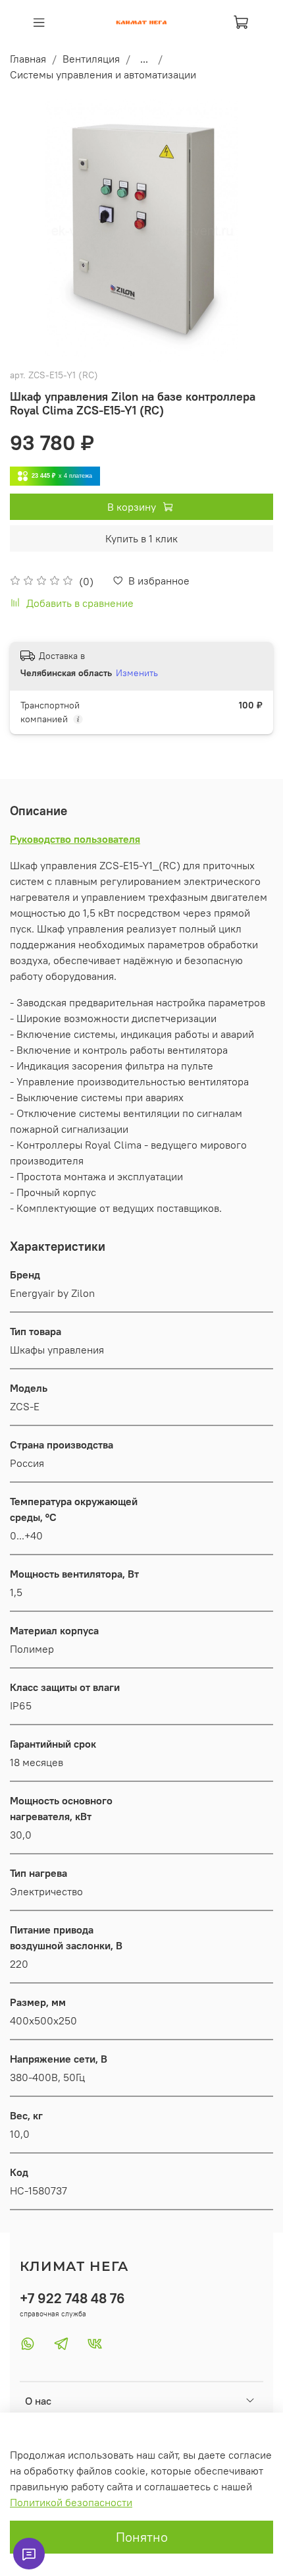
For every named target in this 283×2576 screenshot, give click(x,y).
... (144, 59)
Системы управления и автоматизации (103, 74)
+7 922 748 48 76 (72, 2298)
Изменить (137, 673)
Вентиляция (91, 59)
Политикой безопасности (71, 2502)
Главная (28, 59)
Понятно (142, 2537)
